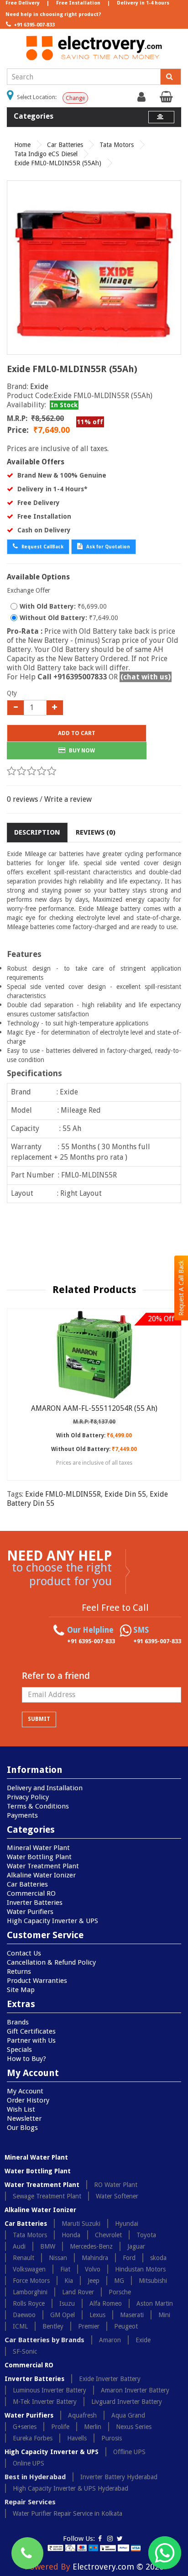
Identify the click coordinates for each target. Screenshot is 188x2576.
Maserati (132, 2315)
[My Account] (143, 99)
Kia (69, 2281)
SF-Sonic (25, 2351)
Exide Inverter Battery (110, 2379)
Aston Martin (155, 2303)
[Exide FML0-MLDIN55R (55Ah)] (94, 268)
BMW (48, 2246)
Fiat (65, 2269)
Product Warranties (37, 1981)
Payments (22, 1815)
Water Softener (117, 2196)
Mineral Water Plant (38, 1848)
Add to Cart (77, 733)
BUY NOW (81, 751)
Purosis (112, 2438)
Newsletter (24, 2119)
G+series (25, 2427)
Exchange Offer (29, 590)
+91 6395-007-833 (34, 25)
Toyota (146, 2235)
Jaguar (136, 2246)
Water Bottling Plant (39, 1857)
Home (22, 145)
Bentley (53, 2326)
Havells (77, 2438)
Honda (71, 2235)
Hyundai (127, 2224)
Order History (28, 2100)
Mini (164, 2315)
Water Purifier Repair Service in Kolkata (68, 2513)
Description (37, 832)
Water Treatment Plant (43, 1866)
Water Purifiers (30, 1912)
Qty (12, 693)
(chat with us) (146, 677)
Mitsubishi (153, 2281)
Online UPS (29, 2463)
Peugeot (126, 2326)
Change (75, 98)
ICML (20, 2326)
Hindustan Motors (140, 2269)
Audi (19, 2246)
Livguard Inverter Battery (127, 2402)
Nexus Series (134, 2427)
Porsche (120, 2292)
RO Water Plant (116, 2185)
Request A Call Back (181, 1288)
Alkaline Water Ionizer (41, 1875)
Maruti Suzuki (81, 2224)
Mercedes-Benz (91, 2246)
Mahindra (95, 2258)
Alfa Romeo (106, 2303)
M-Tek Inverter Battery (45, 2402)
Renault (23, 2258)
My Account (25, 2091)
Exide (39, 386)
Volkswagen (29, 2269)
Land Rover (78, 2292)
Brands (18, 2022)
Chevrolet (108, 2235)
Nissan (58, 2258)
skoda (158, 2258)
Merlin (93, 2427)
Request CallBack (42, 547)
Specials (19, 2050)
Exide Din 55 (125, 1494)
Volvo (93, 2269)
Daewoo (24, 2315)
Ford (129, 2258)
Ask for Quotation (107, 547)
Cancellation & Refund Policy (51, 1962)
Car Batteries (65, 145)
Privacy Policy (28, 1797)
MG (119, 2281)
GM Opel (63, 2315)
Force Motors (31, 2281)
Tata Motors (117, 145)
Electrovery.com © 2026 (118, 2567)
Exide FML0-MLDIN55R (63, 1494)
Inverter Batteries (35, 1903)
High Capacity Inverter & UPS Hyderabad (70, 2488)
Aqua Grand (128, 2415)
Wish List (21, 2109)
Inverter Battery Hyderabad (119, 2477)
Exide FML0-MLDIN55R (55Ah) (58, 163)
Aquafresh (82, 2415)
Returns (19, 1971)
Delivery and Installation (45, 1788)
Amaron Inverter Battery (135, 2390)
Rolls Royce (29, 2303)
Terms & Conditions (38, 1806)
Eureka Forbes (33, 2438)
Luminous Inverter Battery (50, 2390)
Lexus (97, 2315)
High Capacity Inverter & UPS (52, 1921)
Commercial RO (31, 1893)
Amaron (110, 2340)
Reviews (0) (96, 832)
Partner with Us (31, 2040)
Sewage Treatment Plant (47, 2196)
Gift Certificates (31, 2031)
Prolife (60, 2427)
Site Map (21, 1990)
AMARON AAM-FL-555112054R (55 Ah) (94, 1408)
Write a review (68, 799)
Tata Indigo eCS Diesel (46, 154)
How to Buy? (26, 2059)
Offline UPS (129, 2452)
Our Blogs (22, 2128)
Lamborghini (30, 2292)
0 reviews (22, 799)
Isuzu (67, 2303)
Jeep (94, 2281)
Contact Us (24, 1953)
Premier (89, 2326)
